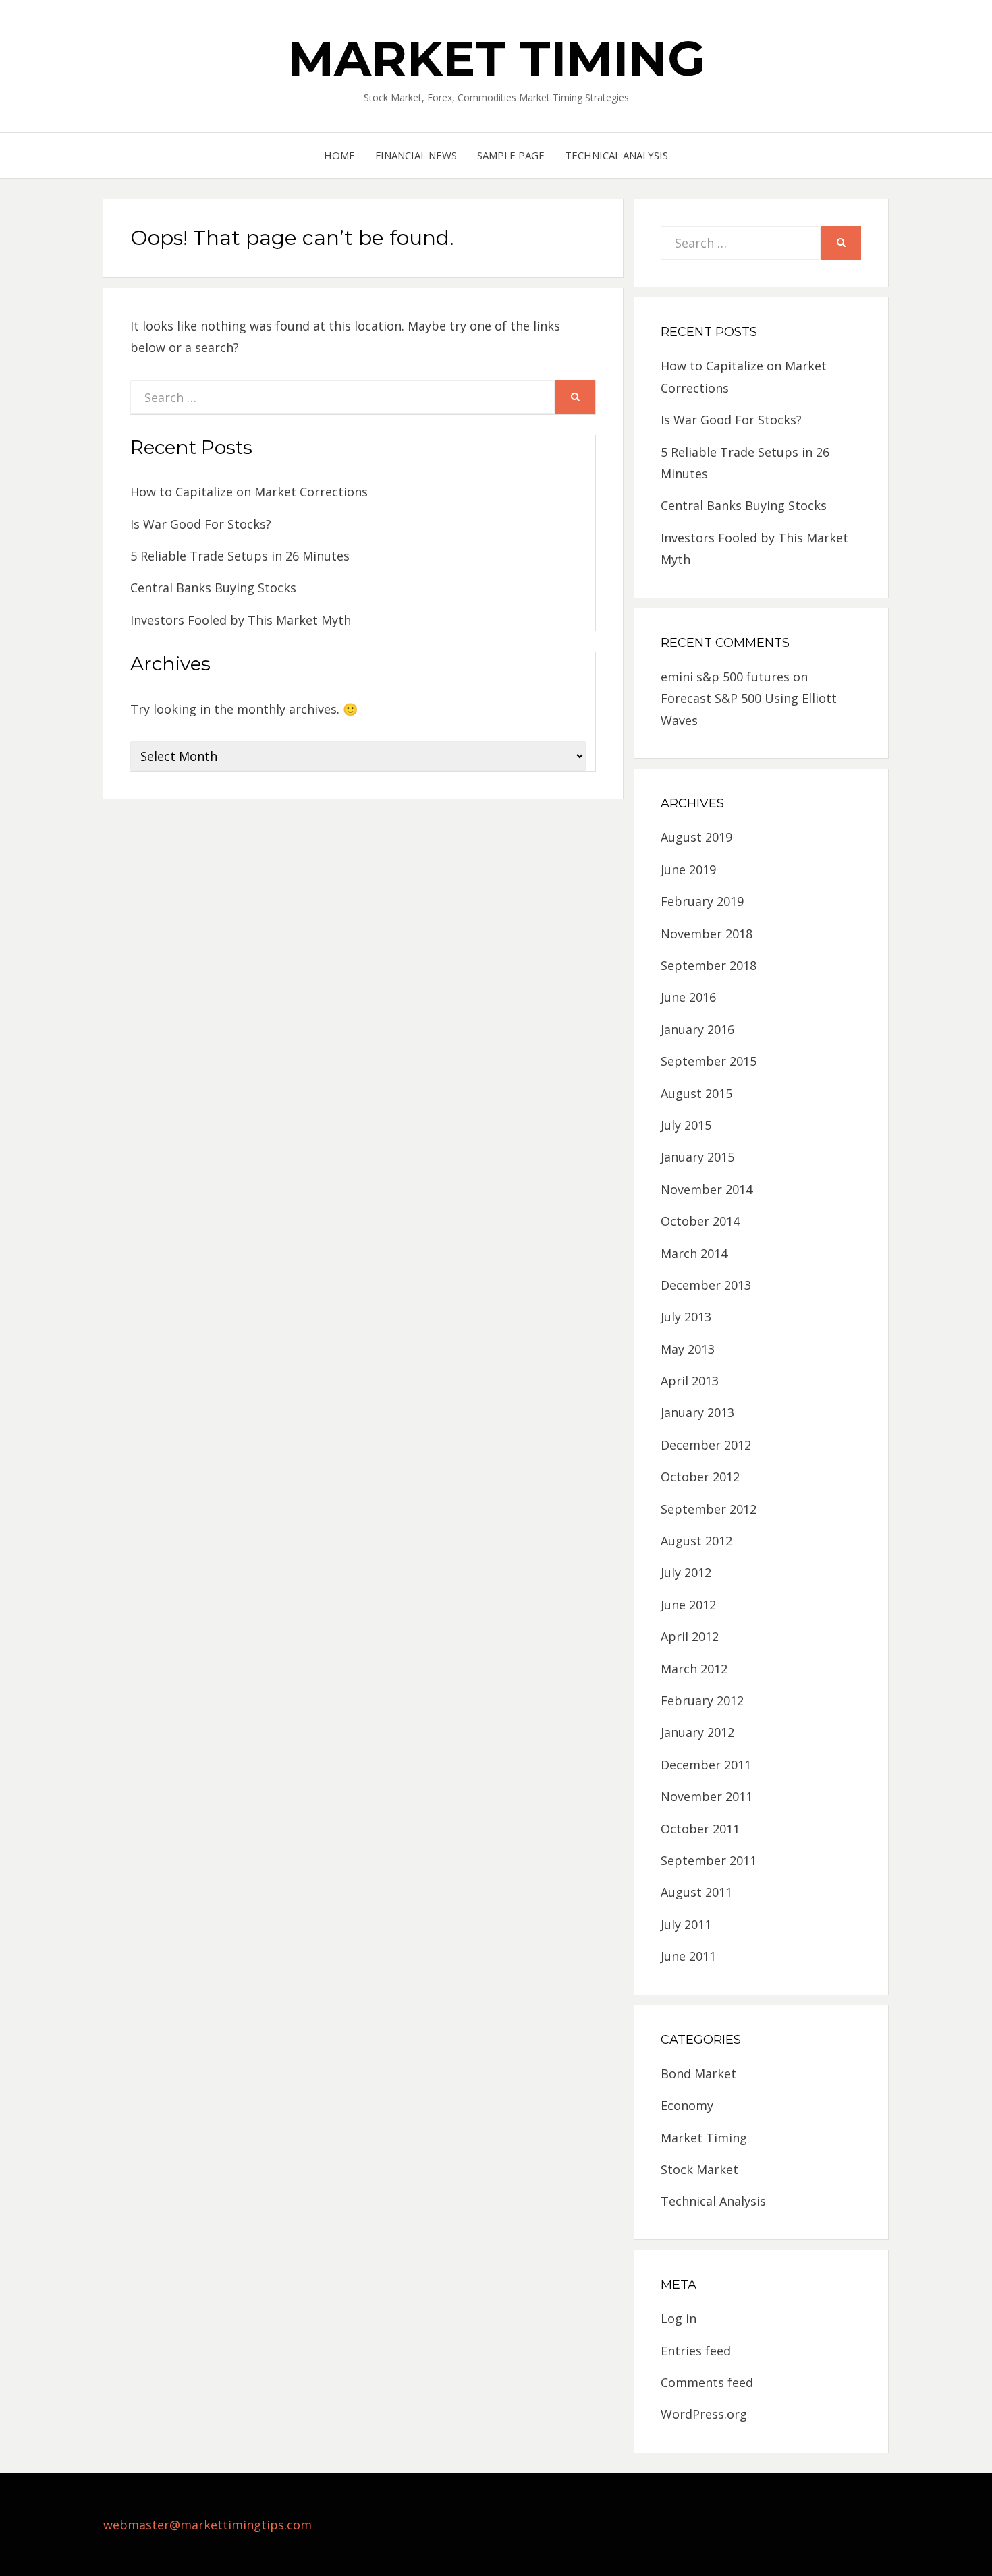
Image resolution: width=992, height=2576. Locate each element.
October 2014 (700, 1221)
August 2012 (696, 1541)
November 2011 (707, 1796)
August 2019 (696, 837)
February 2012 (702, 1700)
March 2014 (694, 1253)
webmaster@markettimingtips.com (208, 2525)
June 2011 (688, 1956)
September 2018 (709, 965)
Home (339, 155)
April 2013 (690, 1381)
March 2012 (694, 1669)
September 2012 (709, 1509)
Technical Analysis (616, 155)
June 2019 (688, 869)
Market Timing (496, 58)
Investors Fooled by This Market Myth (241, 620)
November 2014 (707, 1189)
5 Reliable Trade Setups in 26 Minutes (240, 556)
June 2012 (688, 1605)
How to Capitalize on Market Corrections (249, 492)
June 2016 (688, 997)
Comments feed (707, 2382)
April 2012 (690, 1636)
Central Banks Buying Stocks (213, 588)
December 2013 (706, 1285)
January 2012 (697, 1732)
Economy (687, 2105)
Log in (679, 2318)
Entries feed (696, 2351)
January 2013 (697, 1412)
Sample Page (511, 155)
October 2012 (700, 1477)
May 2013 (688, 1349)
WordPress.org (704, 2414)
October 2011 (700, 1829)
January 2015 (697, 1157)
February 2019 (702, 901)
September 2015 (709, 1061)
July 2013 (686, 1317)
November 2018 (707, 934)
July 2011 (686, 1924)
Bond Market (698, 2073)
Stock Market (699, 2169)
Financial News (416, 155)
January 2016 (697, 1029)
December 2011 (706, 1765)
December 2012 (706, 1445)
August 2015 (696, 1093)
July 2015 (686, 1125)
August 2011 (696, 1892)
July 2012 (686, 1572)
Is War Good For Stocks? (201, 524)
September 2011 (709, 1860)
